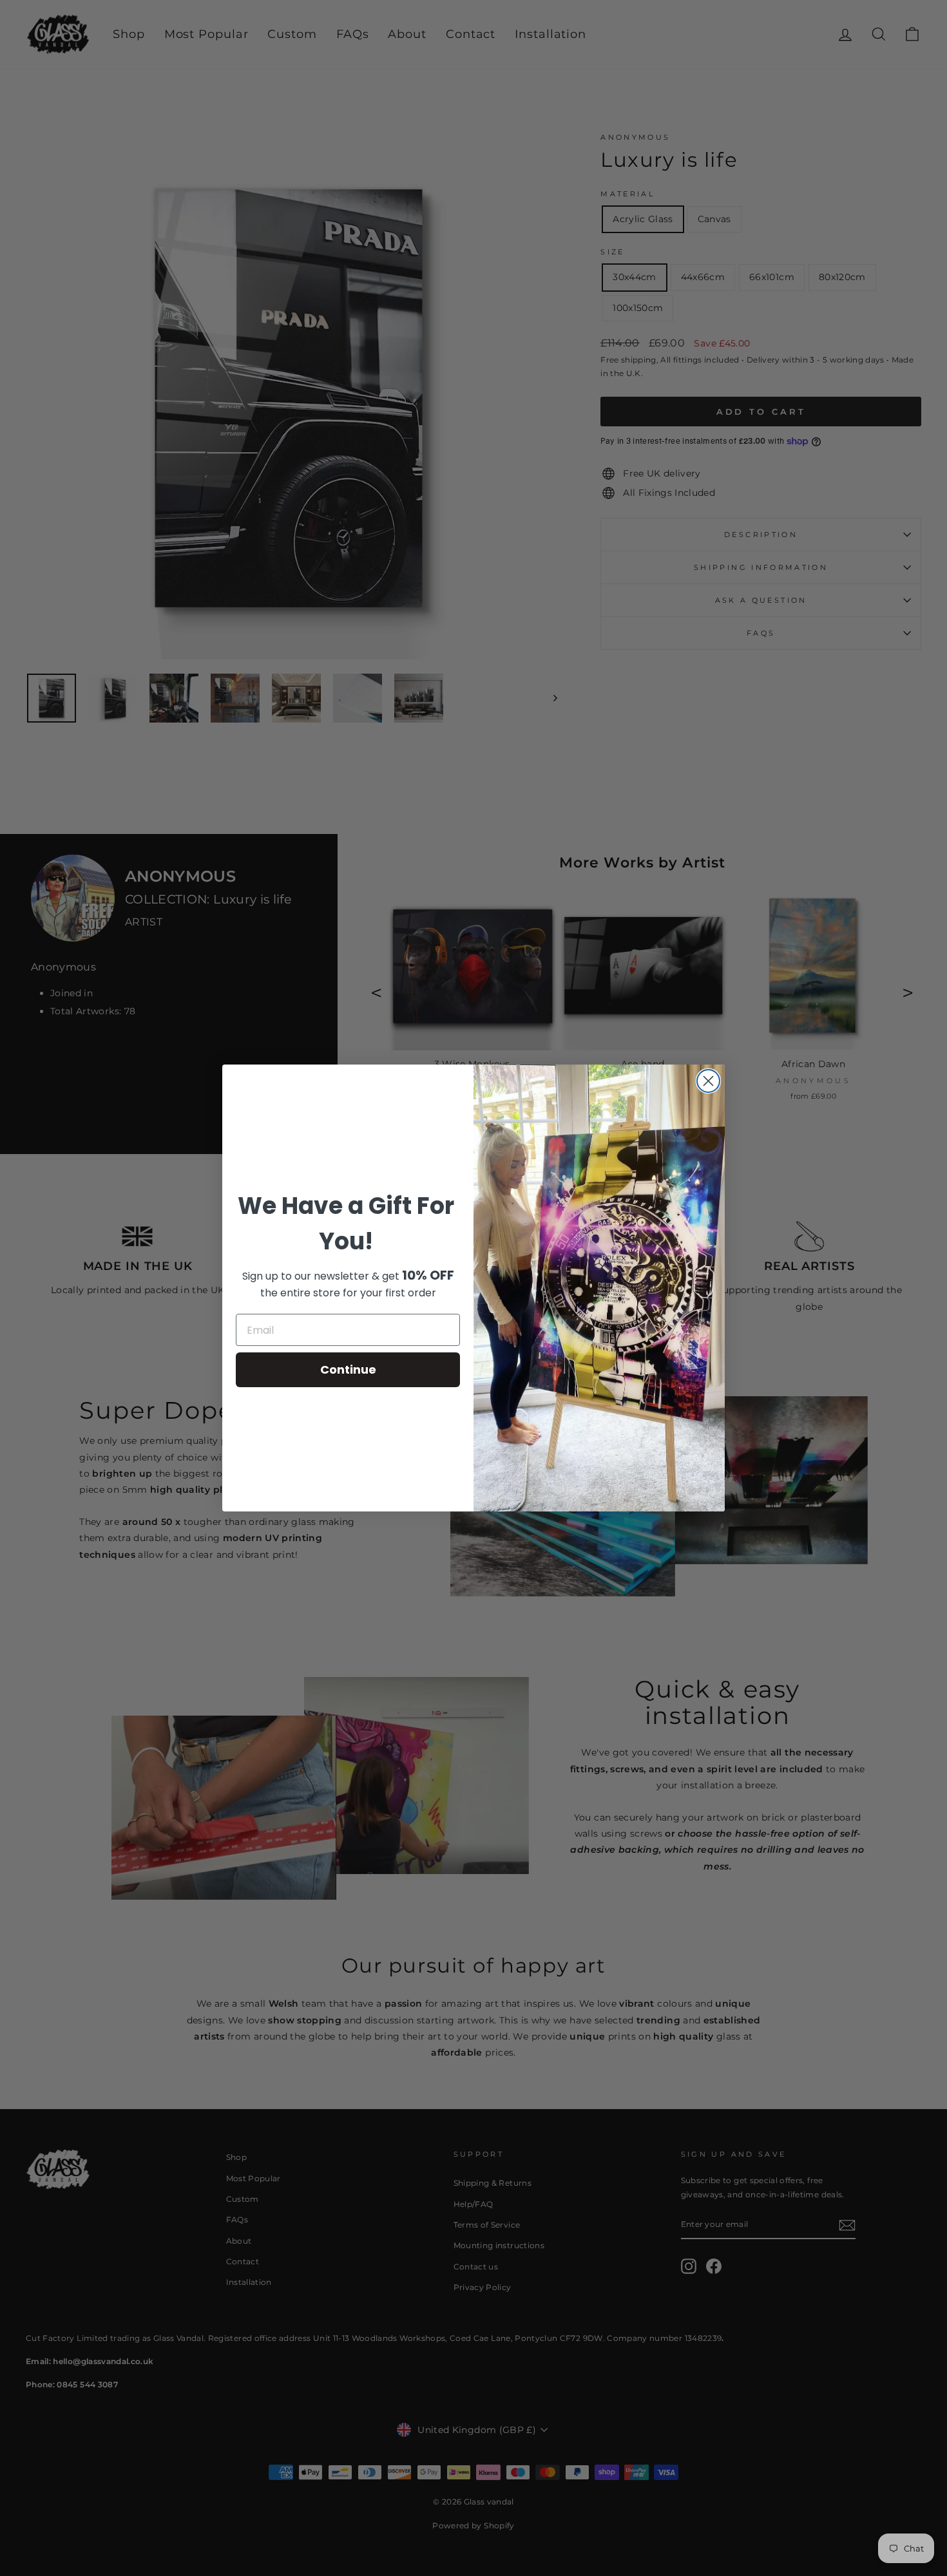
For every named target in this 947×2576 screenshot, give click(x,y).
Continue (348, 1369)
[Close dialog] (708, 1081)
